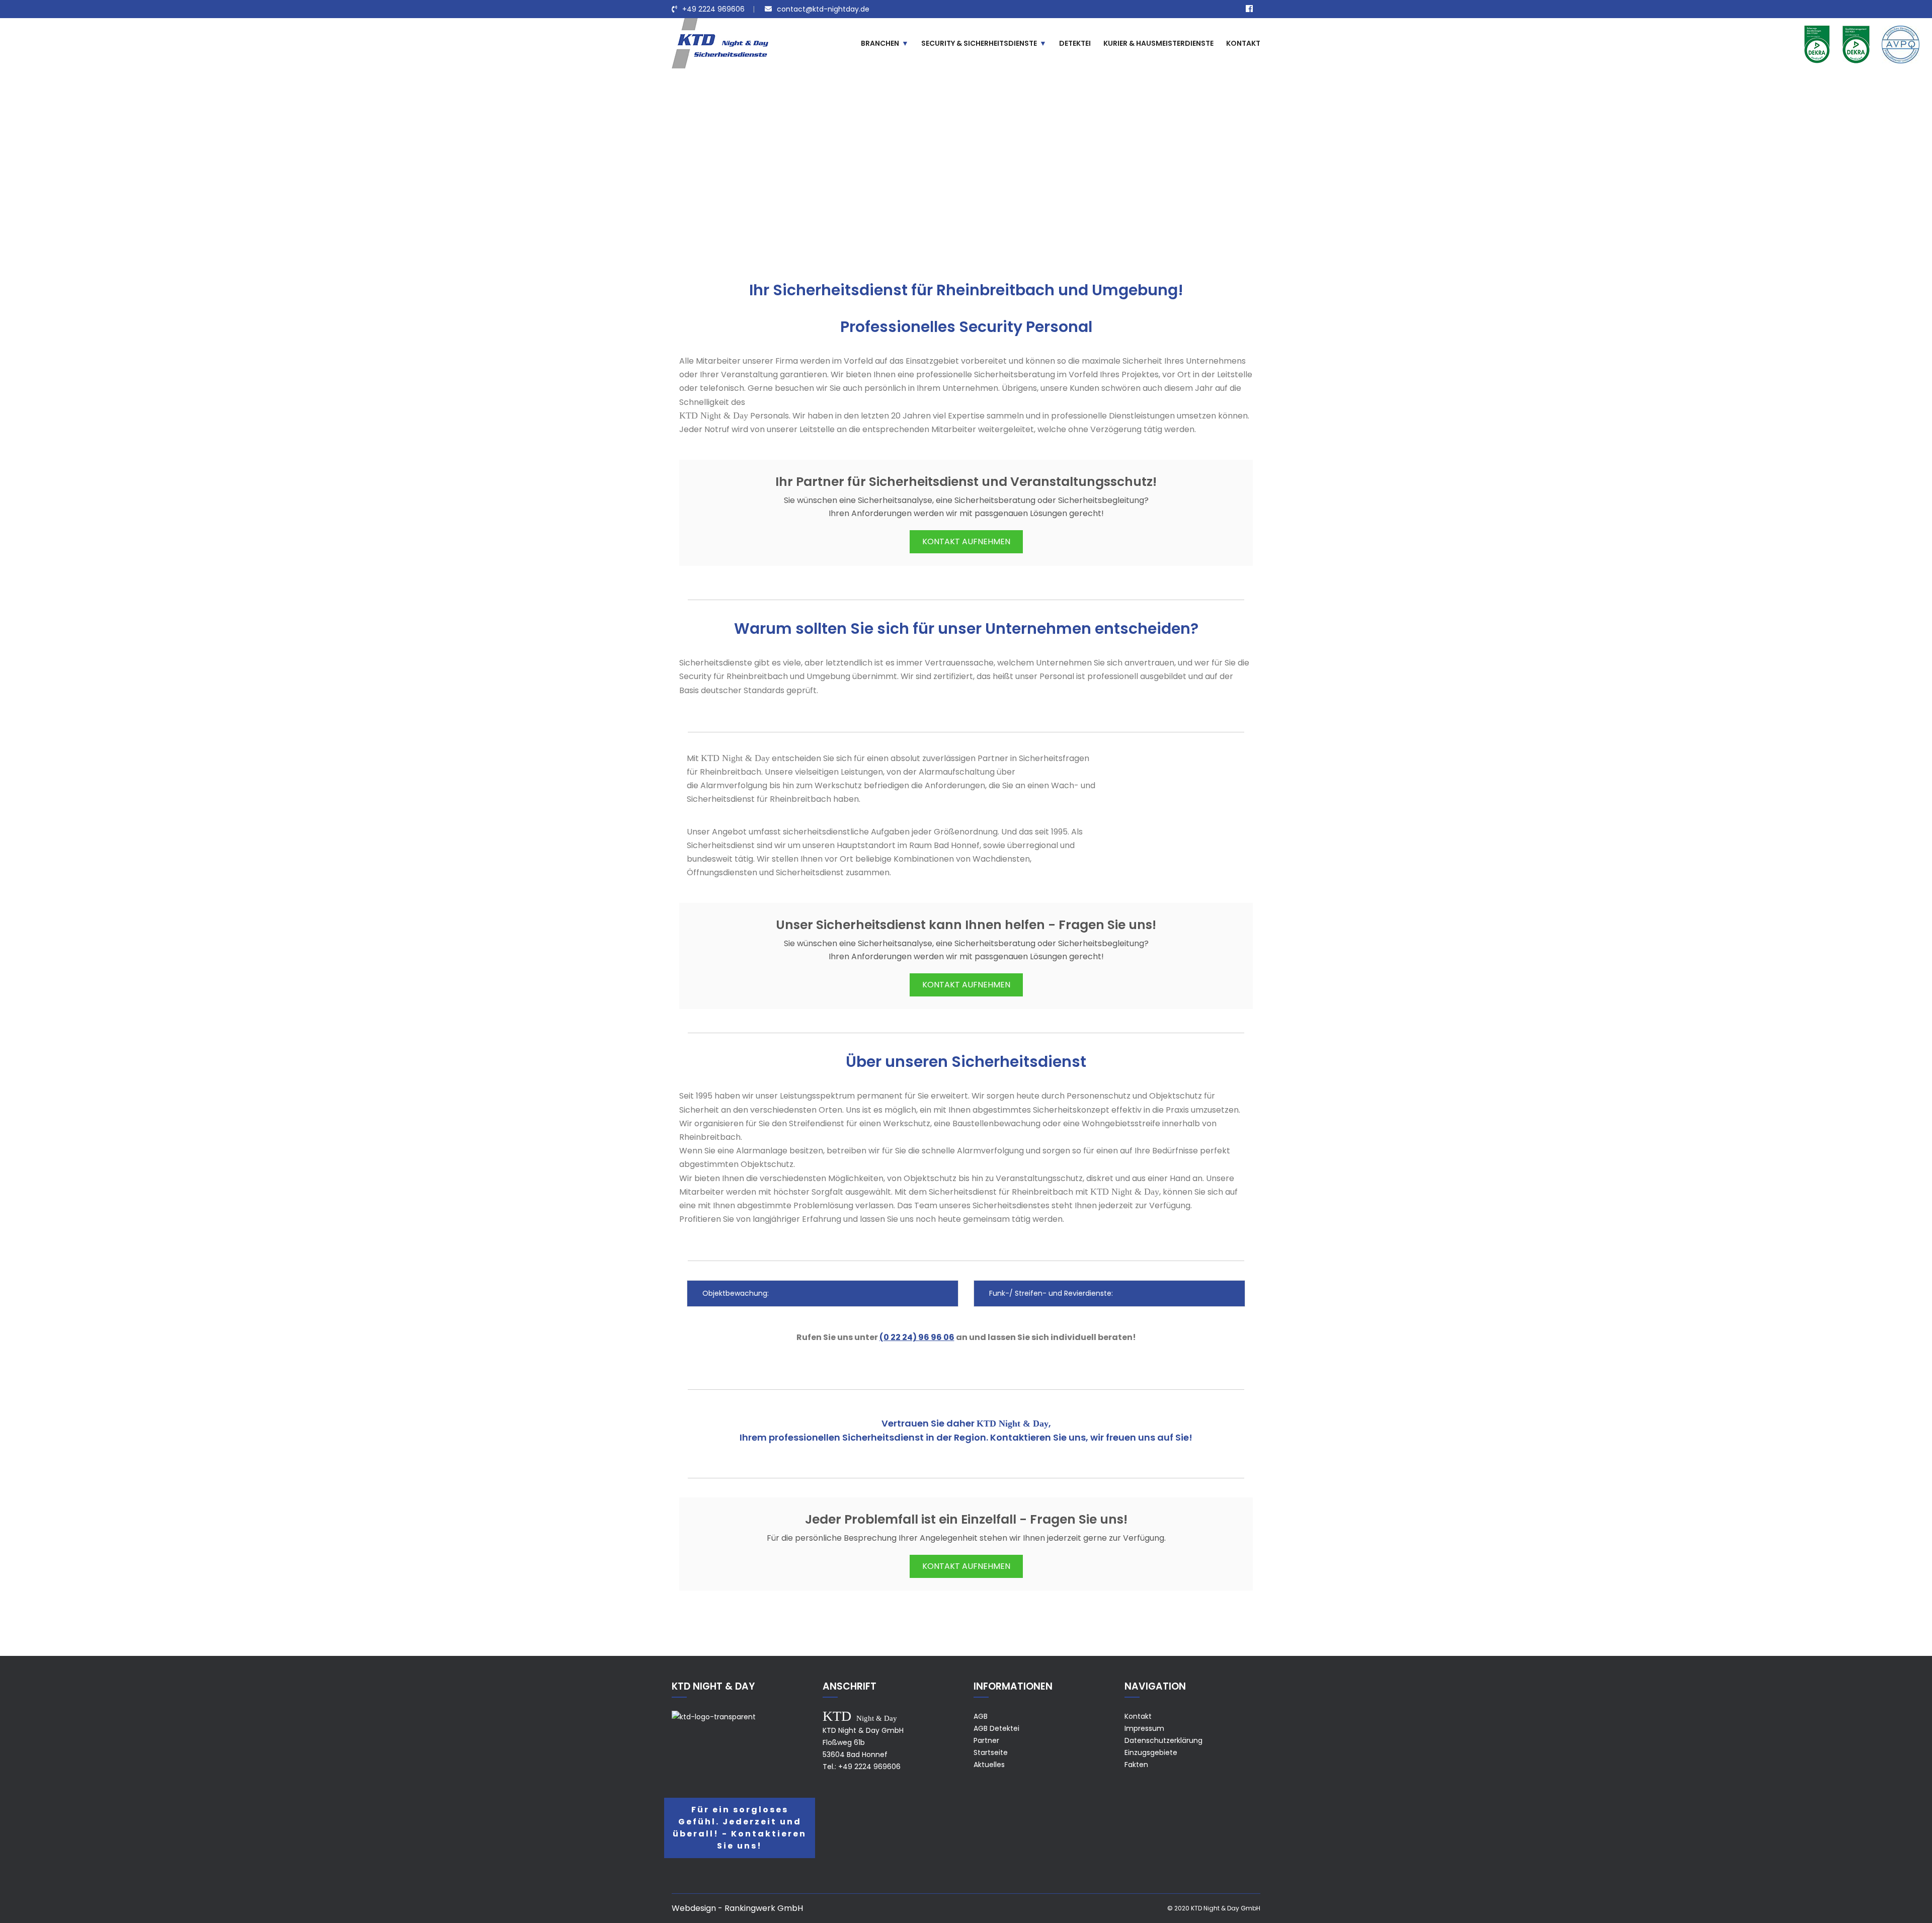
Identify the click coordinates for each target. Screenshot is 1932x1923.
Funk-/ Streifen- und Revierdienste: (1050, 1293)
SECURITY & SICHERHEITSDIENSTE (979, 43)
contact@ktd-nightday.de (823, 9)
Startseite (991, 1752)
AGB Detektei (996, 1728)
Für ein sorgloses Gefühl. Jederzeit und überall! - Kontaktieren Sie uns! (740, 1828)
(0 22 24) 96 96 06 (917, 1337)
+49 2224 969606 (713, 9)
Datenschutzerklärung (1163, 1740)
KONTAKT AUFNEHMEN (966, 541)
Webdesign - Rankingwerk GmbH (737, 1908)
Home (866, 178)
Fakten (1136, 1765)
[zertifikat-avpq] (1901, 44)
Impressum (1144, 1728)
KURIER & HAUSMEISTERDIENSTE (1158, 43)
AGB (981, 1716)
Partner (986, 1740)
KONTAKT (1243, 43)
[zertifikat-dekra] (1817, 44)
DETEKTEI (1075, 43)
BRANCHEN (880, 43)
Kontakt (1138, 1716)
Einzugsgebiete (913, 178)
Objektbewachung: (735, 1293)
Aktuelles (989, 1765)
